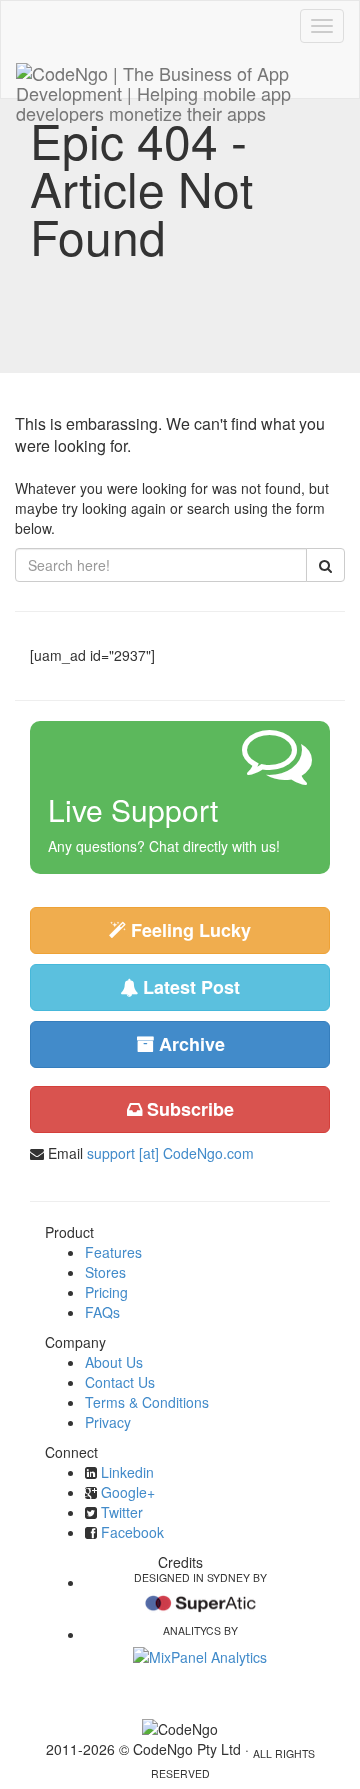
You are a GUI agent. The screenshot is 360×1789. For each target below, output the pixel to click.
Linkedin (127, 1472)
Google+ (128, 1492)
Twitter (122, 1512)
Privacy (108, 1422)
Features (113, 1252)
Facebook (132, 1532)
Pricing (106, 1292)
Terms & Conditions (147, 1402)
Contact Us (120, 1382)
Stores (105, 1272)
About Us (114, 1362)
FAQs (102, 1312)
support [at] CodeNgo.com (170, 1153)
